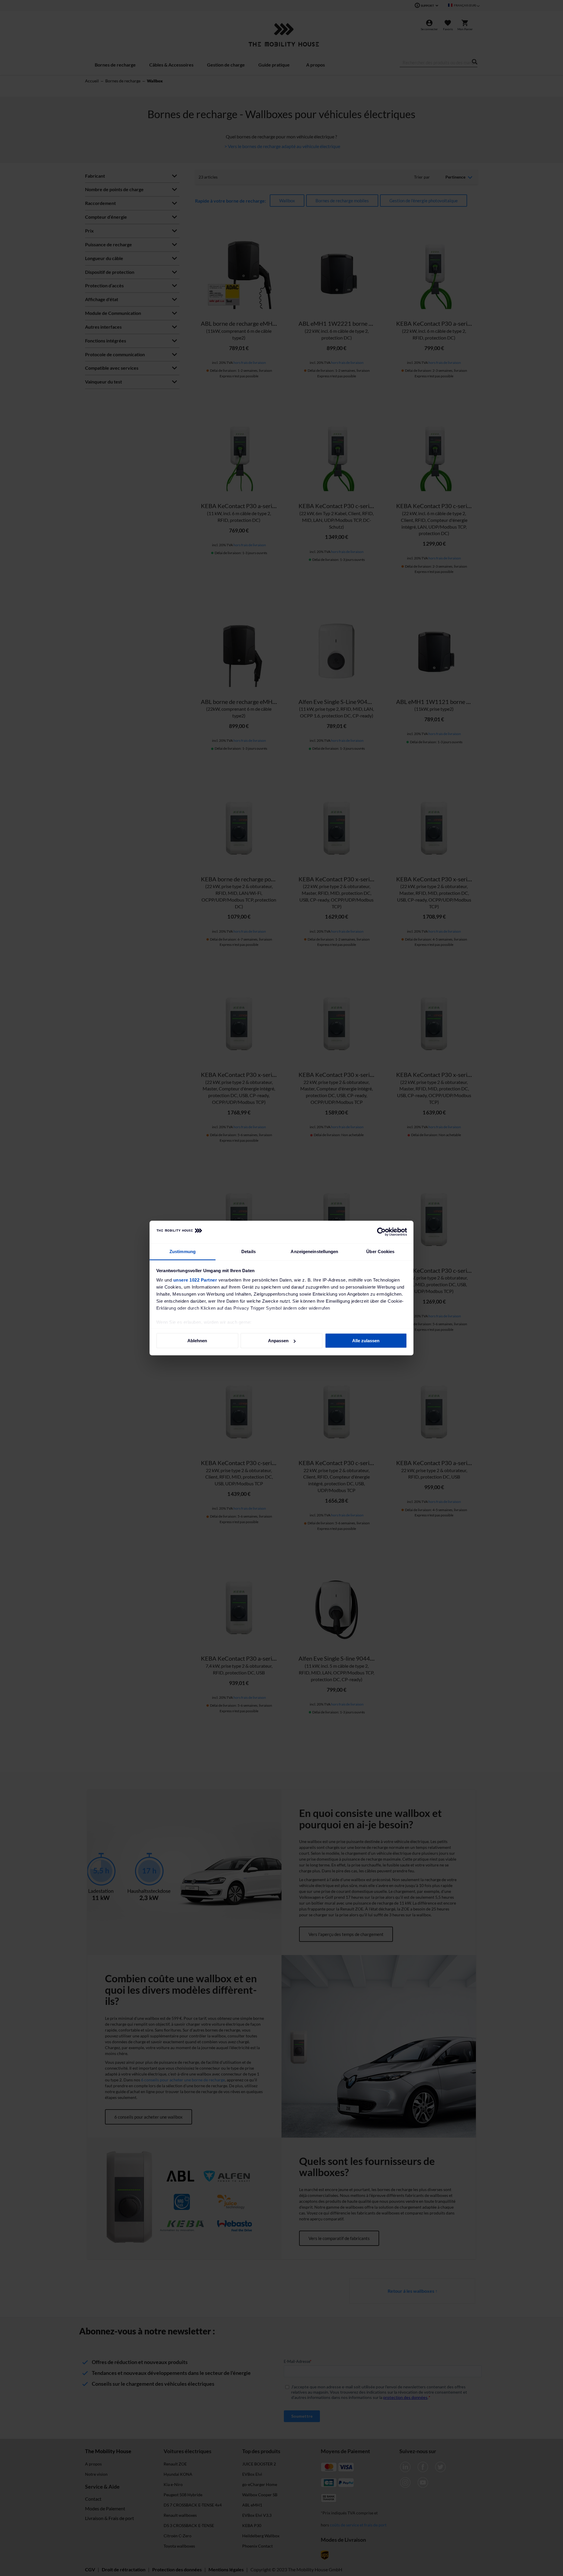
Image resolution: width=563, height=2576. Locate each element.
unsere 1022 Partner (195, 1280)
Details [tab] (249, 1251)
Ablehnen (197, 1341)
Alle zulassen (366, 1341)
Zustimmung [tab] (183, 1251)
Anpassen (278, 1341)
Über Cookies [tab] (380, 1251)
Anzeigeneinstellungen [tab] (314, 1251)
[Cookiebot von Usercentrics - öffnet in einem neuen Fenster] (381, 1232)
